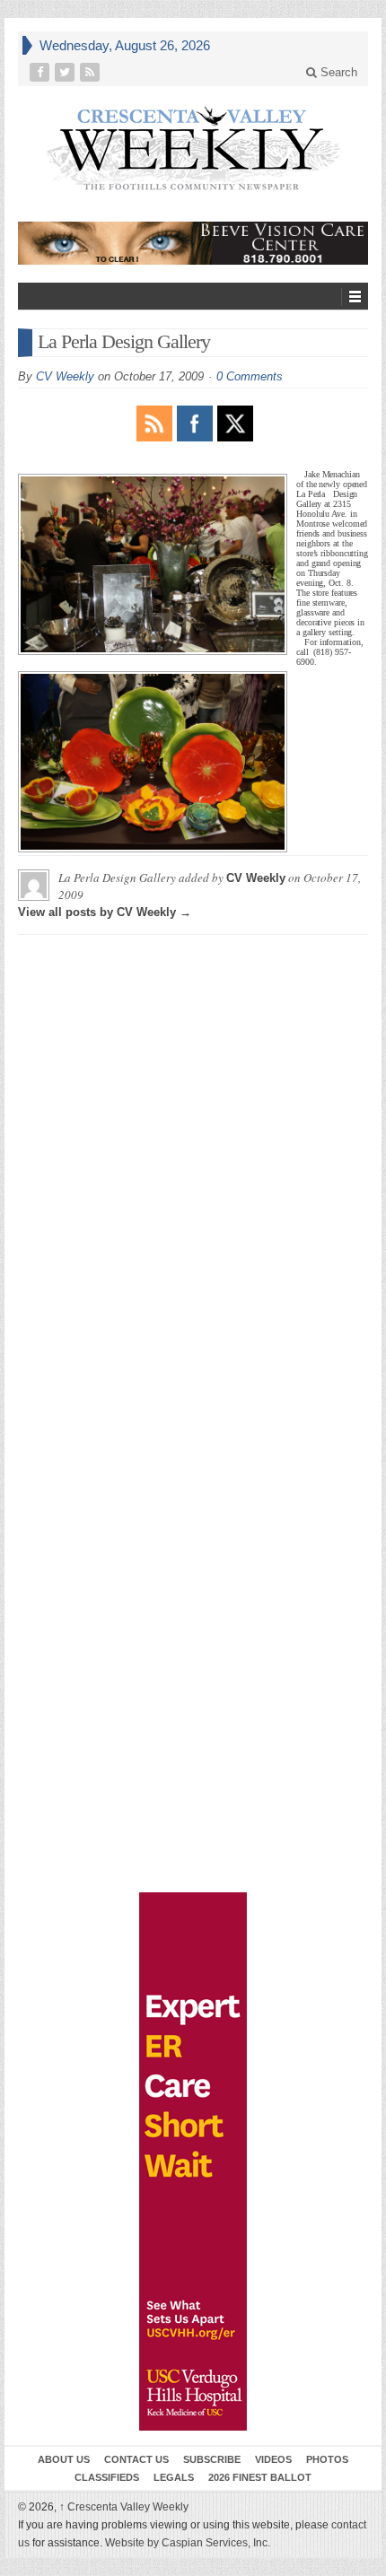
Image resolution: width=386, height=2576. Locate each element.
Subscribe (212, 2459)
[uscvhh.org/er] (193, 2161)
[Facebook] (41, 72)
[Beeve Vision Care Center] (193, 243)
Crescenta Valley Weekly (124, 2507)
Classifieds (107, 2477)
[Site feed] (92, 72)
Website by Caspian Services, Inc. (188, 2543)
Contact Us (136, 2459)
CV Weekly (65, 376)
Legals (174, 2477)
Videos (273, 2459)
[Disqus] (193, 1173)
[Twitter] (66, 72)
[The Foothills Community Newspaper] (193, 149)
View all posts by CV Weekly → (105, 912)
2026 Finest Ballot (260, 2477)
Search (337, 72)
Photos (327, 2459)
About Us (64, 2459)
